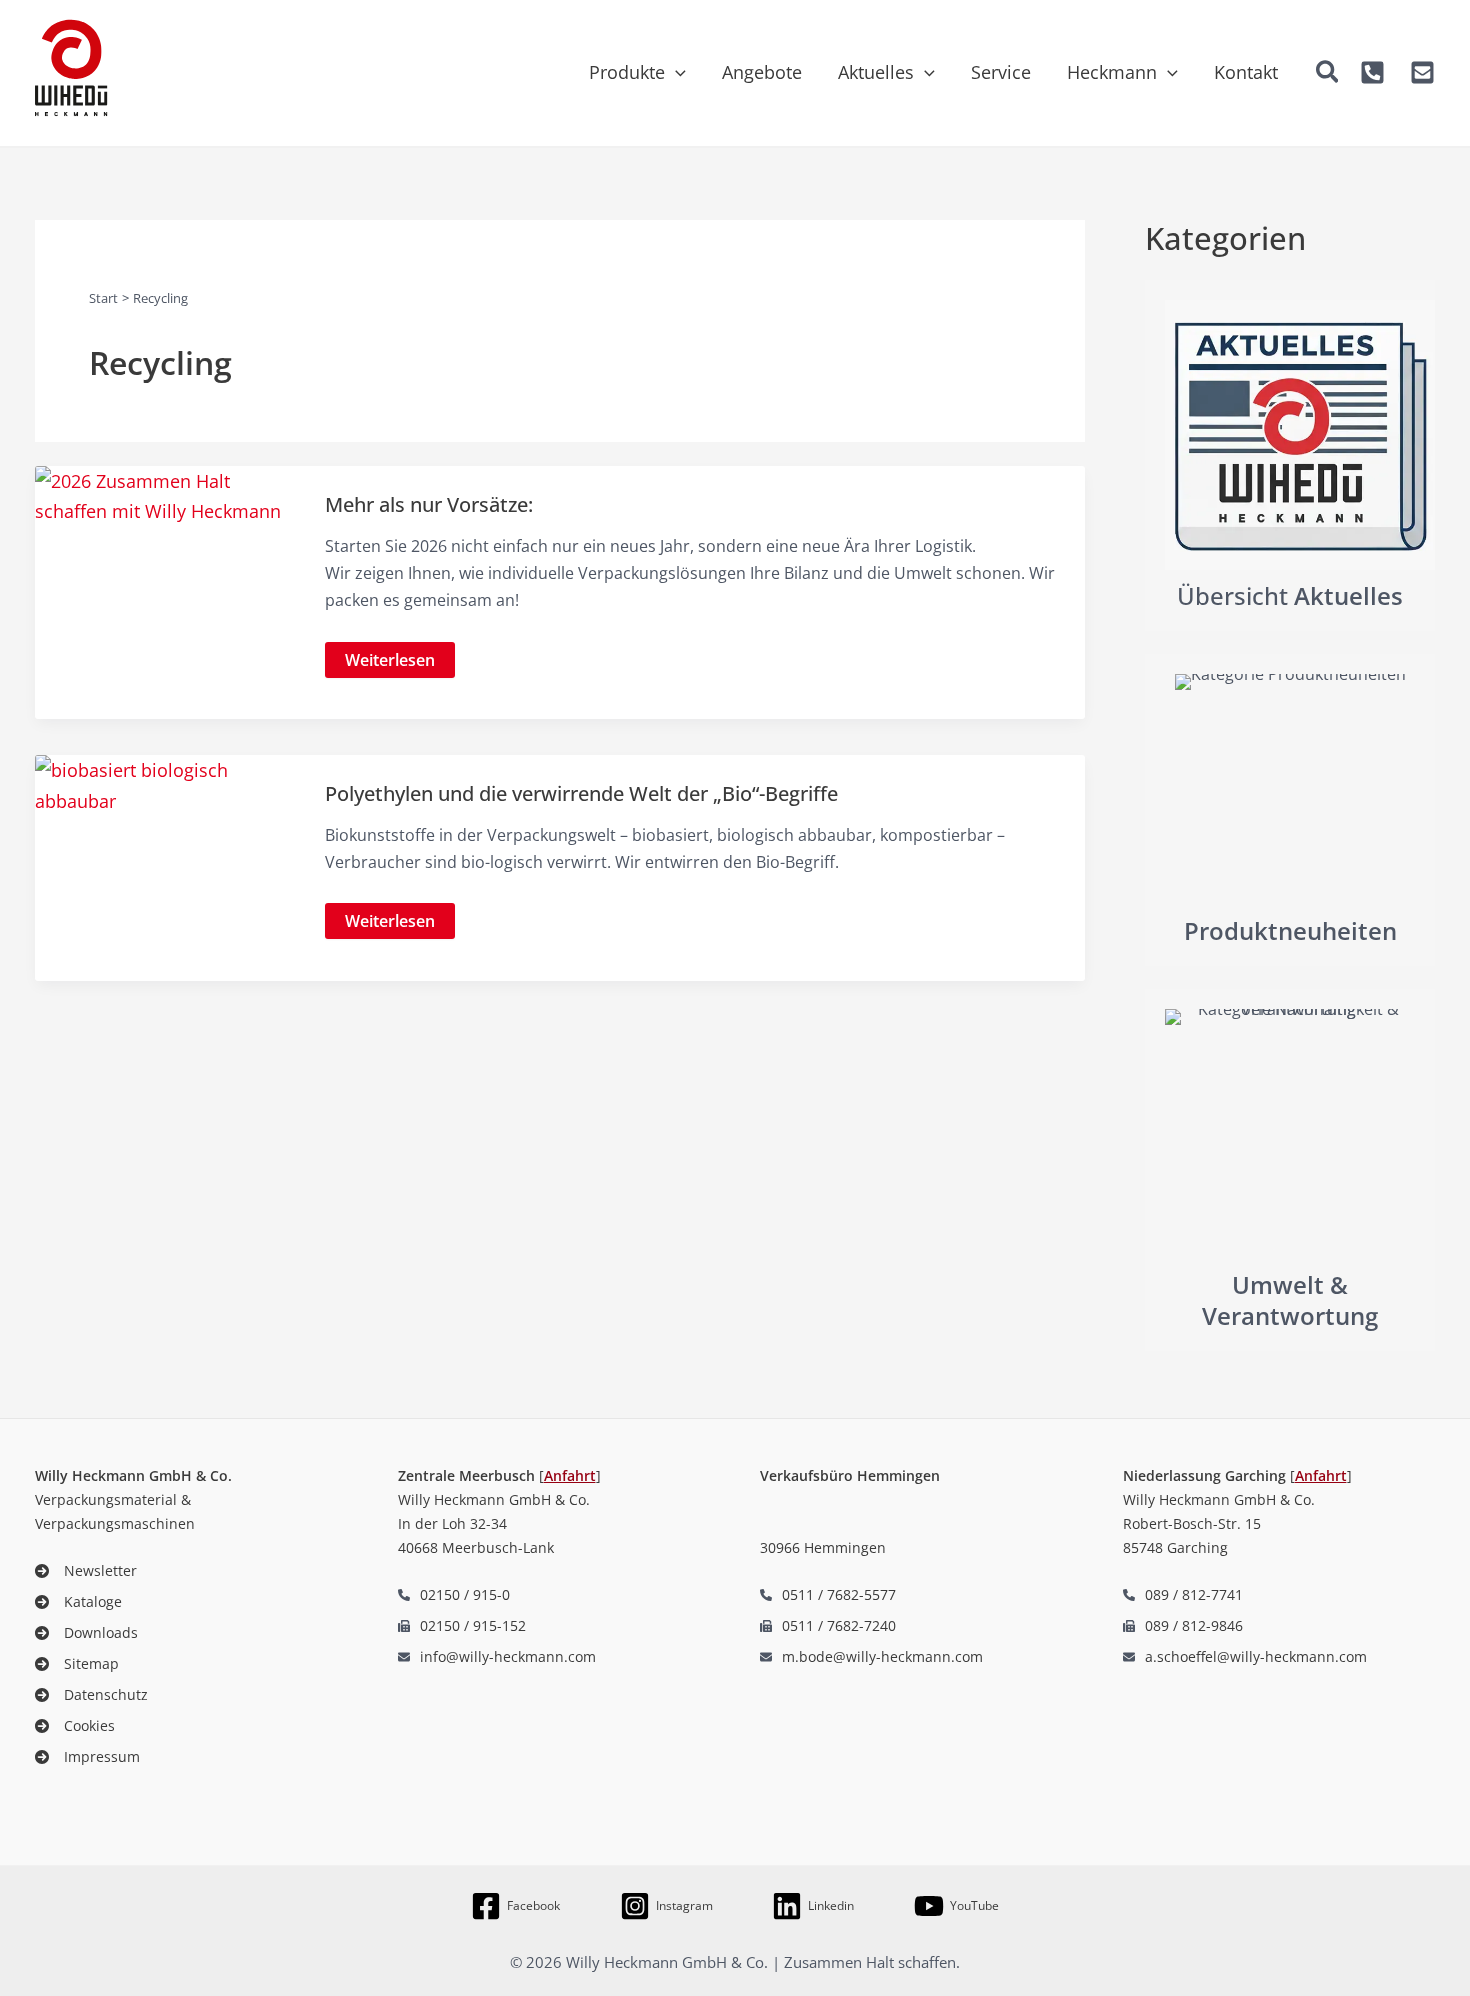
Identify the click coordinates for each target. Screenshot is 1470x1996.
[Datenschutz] (91, 1694)
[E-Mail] (1422, 72)
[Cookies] (75, 1725)
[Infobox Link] (1290, 455)
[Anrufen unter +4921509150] (1372, 72)
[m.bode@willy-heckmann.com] (871, 1656)
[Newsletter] (86, 1570)
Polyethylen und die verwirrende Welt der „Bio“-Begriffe (581, 793)
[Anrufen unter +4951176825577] (828, 1594)
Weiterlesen (389, 663)
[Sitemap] (77, 1663)
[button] (675, 72)
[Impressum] (87, 1756)
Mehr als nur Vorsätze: (429, 504)
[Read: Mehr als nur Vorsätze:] (166, 494)
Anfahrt (570, 1475)
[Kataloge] (78, 1601)
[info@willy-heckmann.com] (497, 1656)
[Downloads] (86, 1632)
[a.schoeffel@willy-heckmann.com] (1245, 1656)
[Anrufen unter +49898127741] (1183, 1594)
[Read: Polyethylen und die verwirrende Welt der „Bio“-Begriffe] (166, 783)
